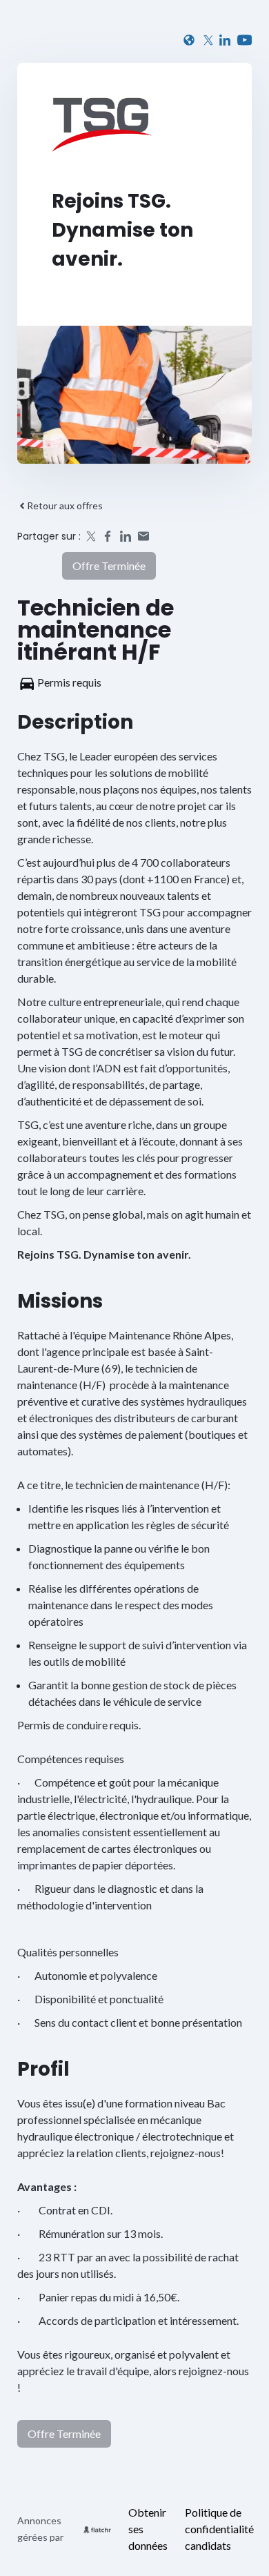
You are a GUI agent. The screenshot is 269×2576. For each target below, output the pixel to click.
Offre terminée (109, 566)
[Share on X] (90, 536)
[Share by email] (143, 536)
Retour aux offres (65, 505)
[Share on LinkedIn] (126, 536)
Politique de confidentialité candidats (219, 2529)
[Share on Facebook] (108, 536)
